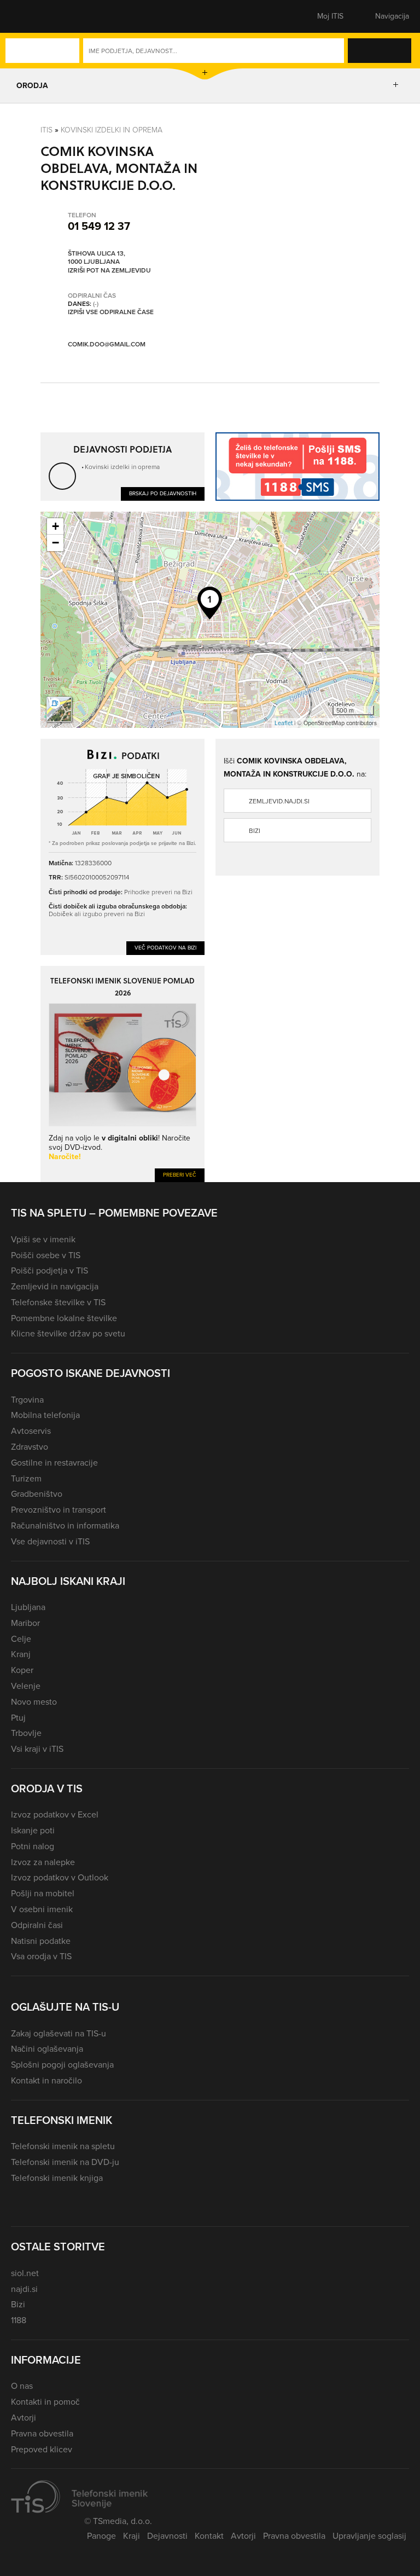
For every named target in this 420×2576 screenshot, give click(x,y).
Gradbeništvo (37, 1494)
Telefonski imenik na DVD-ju (65, 2162)
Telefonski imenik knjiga (57, 2178)
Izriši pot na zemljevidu (109, 271)
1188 (19, 2320)
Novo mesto (34, 1702)
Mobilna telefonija (45, 1415)
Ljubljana (28, 1607)
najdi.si (24, 2289)
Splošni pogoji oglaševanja (62, 2065)
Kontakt (209, 2536)
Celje (21, 1639)
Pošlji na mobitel (43, 1893)
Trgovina (27, 1400)
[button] (30, 16)
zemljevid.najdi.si (279, 801)
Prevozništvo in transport (59, 1510)
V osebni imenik (42, 1909)
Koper (22, 1670)
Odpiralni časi (37, 1925)
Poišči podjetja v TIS (49, 1270)
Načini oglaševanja (47, 2049)
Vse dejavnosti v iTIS (50, 1541)
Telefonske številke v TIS (58, 1302)
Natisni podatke (41, 1941)
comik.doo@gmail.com (107, 344)
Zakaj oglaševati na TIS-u (59, 2033)
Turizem (26, 1478)
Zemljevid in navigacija (55, 1286)
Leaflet (284, 723)
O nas (22, 2386)
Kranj (21, 1654)
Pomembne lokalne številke (64, 1318)
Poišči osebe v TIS (46, 1255)
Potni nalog (33, 1846)
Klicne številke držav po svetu (68, 1333)
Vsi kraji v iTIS (37, 1749)
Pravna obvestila (42, 2433)
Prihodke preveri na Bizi (158, 892)
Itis (46, 129)
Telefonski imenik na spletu (63, 2146)
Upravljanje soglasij (369, 2536)
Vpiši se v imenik (43, 1239)
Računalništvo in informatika (65, 1526)
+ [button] (56, 526)
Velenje (26, 1686)
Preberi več (180, 1175)
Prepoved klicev (42, 2449)
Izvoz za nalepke (43, 1862)
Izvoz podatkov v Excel (55, 1814)
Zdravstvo (30, 1447)
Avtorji (24, 2418)
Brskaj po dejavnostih (163, 493)
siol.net (25, 2273)
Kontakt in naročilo (46, 2080)
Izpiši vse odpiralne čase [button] (111, 312)
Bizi (255, 831)
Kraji (132, 2536)
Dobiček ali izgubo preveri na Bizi (97, 914)
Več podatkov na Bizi (165, 948)
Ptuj (18, 1718)
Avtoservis (31, 1431)
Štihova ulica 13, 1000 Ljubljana (97, 258)
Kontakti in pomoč (45, 2402)
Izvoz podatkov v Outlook (60, 1877)
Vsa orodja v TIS (41, 1956)
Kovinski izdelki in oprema (112, 129)
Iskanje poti (33, 1830)
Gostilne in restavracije (54, 1463)
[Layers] (59, 709)
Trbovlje (26, 1733)
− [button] (56, 543)
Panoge (101, 2536)
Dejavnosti (167, 2536)
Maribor (25, 1623)
